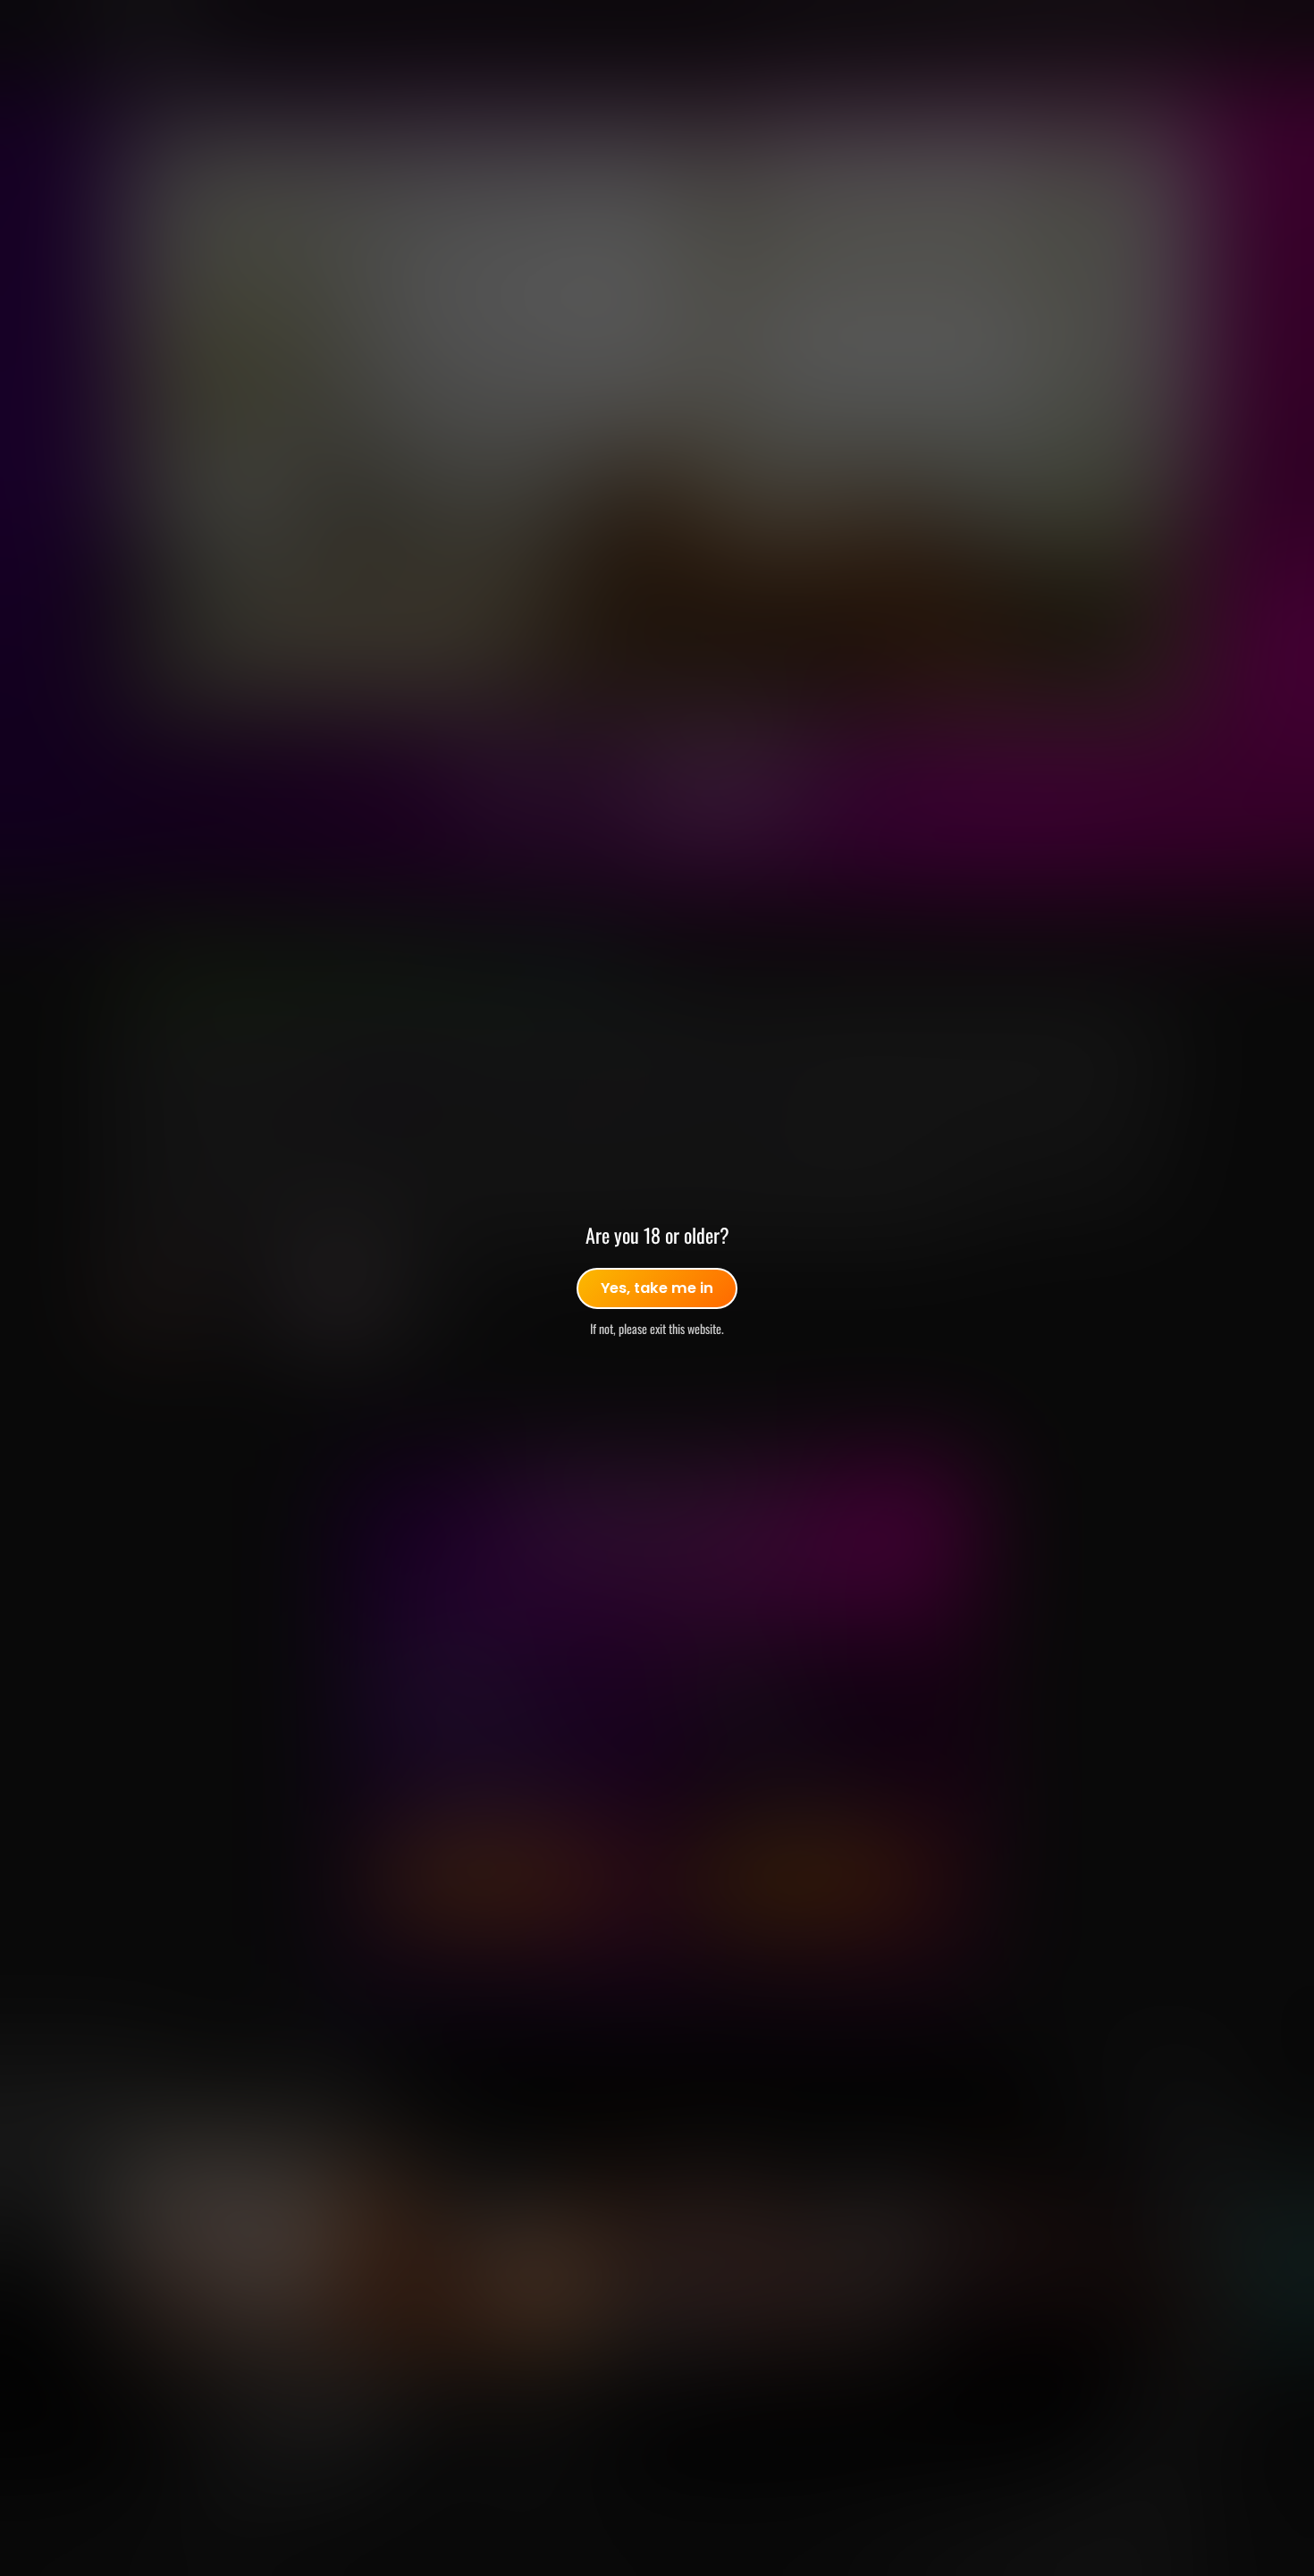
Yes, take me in (657, 1288)
